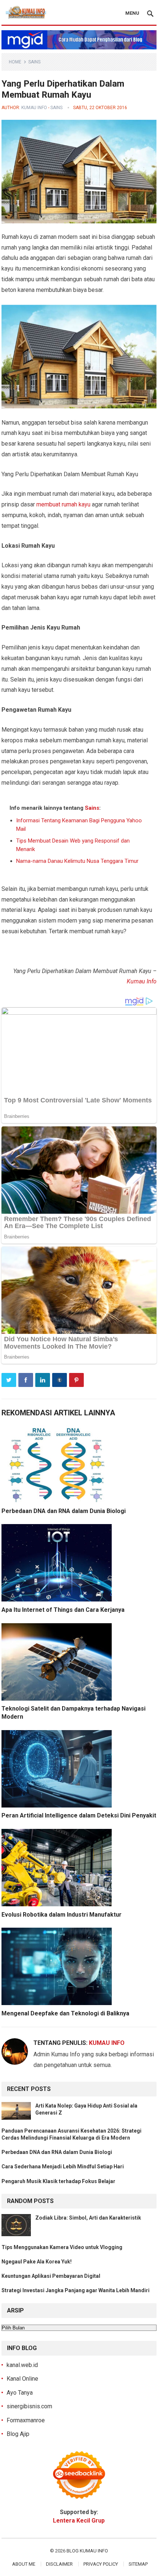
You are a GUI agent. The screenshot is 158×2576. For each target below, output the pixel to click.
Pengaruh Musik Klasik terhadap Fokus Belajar (58, 2181)
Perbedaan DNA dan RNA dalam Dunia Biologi (64, 1511)
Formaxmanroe (26, 2420)
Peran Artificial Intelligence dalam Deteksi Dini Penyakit (79, 1815)
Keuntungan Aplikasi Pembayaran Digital (51, 2276)
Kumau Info (34, 108)
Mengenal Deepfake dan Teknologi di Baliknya (65, 2013)
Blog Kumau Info (87, 2551)
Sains (34, 62)
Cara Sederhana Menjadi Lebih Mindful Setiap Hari (63, 2167)
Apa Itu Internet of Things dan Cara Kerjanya (63, 1610)
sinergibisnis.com (29, 2406)
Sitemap (138, 2564)
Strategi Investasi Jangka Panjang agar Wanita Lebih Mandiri (76, 2290)
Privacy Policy (101, 2564)
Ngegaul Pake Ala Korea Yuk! (37, 2262)
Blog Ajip (18, 2434)
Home (15, 62)
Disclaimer (59, 2564)
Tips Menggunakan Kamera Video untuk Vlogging (62, 2247)
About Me (24, 2564)
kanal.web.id (22, 2365)
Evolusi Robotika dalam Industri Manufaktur (62, 1915)
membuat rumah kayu (63, 504)
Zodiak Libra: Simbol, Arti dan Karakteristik (88, 2218)
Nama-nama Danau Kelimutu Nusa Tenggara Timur (77, 861)
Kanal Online (22, 2379)
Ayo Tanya (20, 2393)
